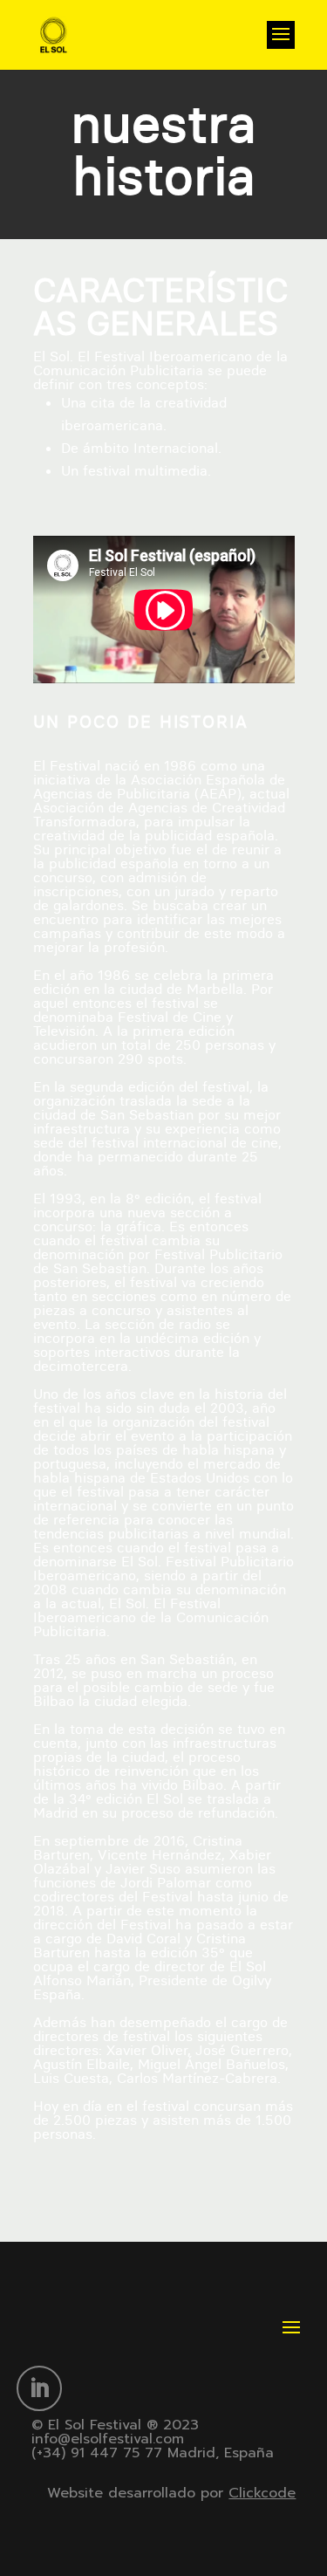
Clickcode (262, 2493)
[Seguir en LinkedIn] (39, 2388)
